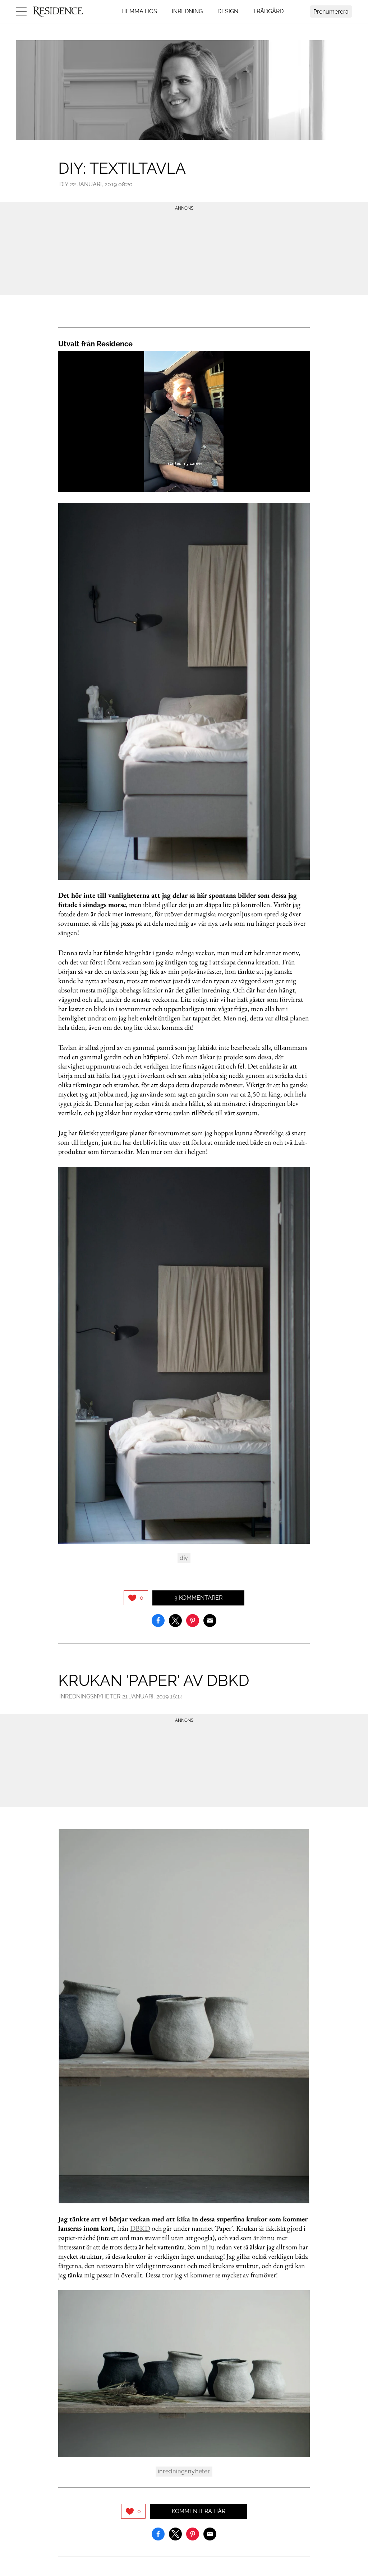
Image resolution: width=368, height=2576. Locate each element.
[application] (184, 422)
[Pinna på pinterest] (193, 1620)
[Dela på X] (175, 1620)
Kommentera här (199, 2511)
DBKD (140, 2228)
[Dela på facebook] (158, 1620)
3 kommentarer (198, 1598)
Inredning (187, 11)
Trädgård (268, 11)
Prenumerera (331, 12)
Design (228, 11)
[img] (136, 1598)
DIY (64, 184)
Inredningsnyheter (90, 1696)
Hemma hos (139, 11)
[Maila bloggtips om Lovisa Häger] (210, 1620)
